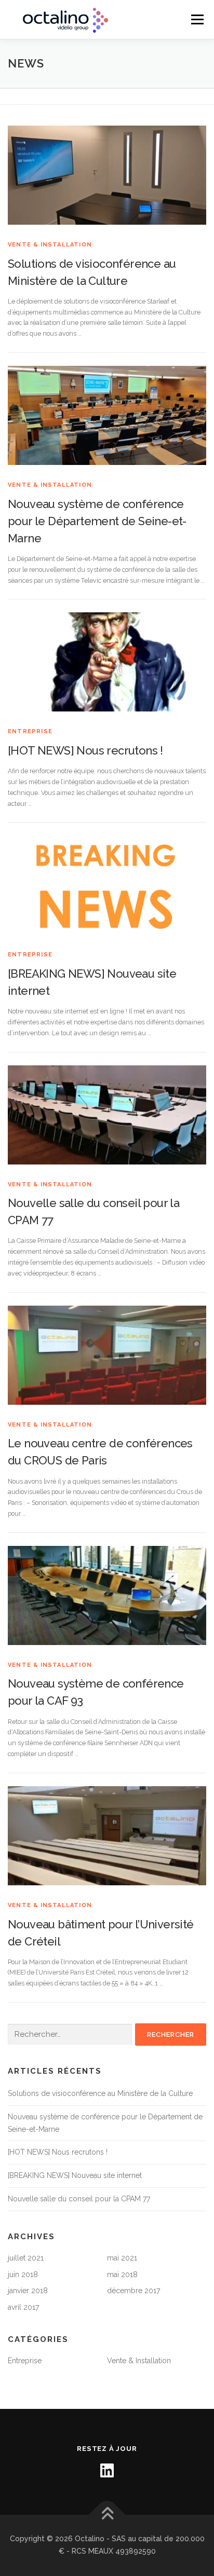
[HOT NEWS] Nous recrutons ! (85, 750)
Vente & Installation (50, 245)
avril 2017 (23, 2307)
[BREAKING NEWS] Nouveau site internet (75, 2175)
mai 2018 (122, 2274)
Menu (197, 19)
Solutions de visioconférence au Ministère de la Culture (100, 2093)
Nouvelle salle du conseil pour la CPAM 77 (79, 2199)
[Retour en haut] (107, 2515)
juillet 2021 (26, 2258)
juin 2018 (23, 2274)
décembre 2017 (133, 2291)
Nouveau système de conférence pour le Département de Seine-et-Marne (97, 521)
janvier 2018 (28, 2291)
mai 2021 (122, 2258)
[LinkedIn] (107, 2471)
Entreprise (30, 731)
